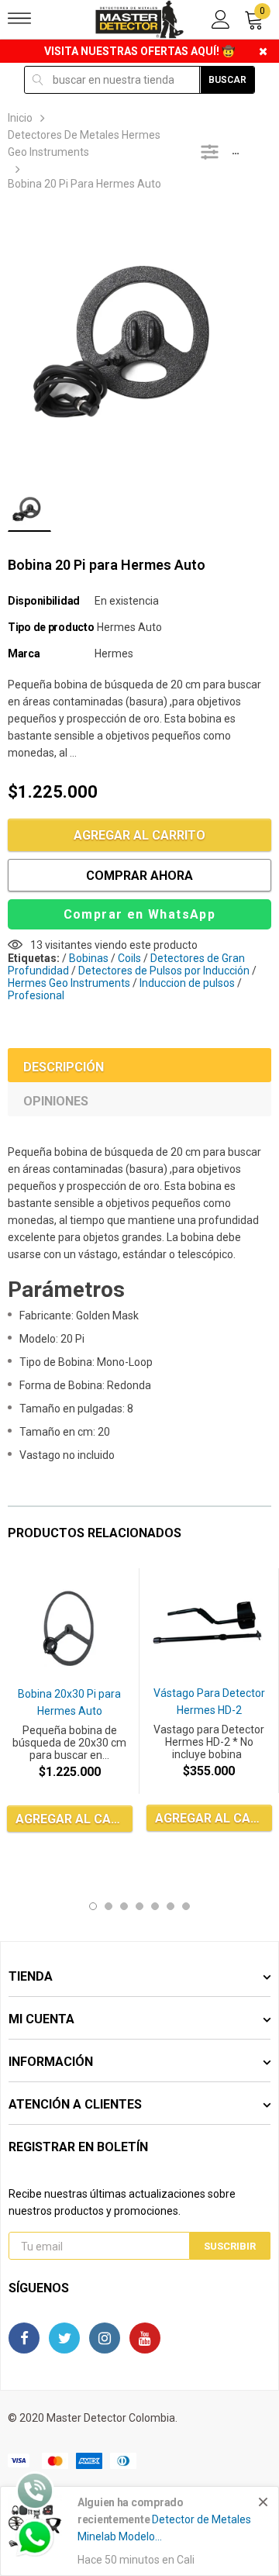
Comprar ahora (139, 876)
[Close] (263, 2502)
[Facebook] (24, 2338)
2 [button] (108, 1906)
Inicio (20, 118)
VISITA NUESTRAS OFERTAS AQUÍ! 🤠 (139, 51)
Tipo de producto (51, 627)
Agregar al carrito (139, 835)
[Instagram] (105, 2338)
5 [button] (155, 1906)
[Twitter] (64, 2338)
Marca (24, 653)
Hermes (114, 653)
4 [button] (139, 1906)
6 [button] (170, 1906)
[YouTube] (145, 2338)
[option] (139, 344)
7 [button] (186, 1906)
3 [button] (124, 1906)
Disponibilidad (44, 601)
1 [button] (93, 1906)
